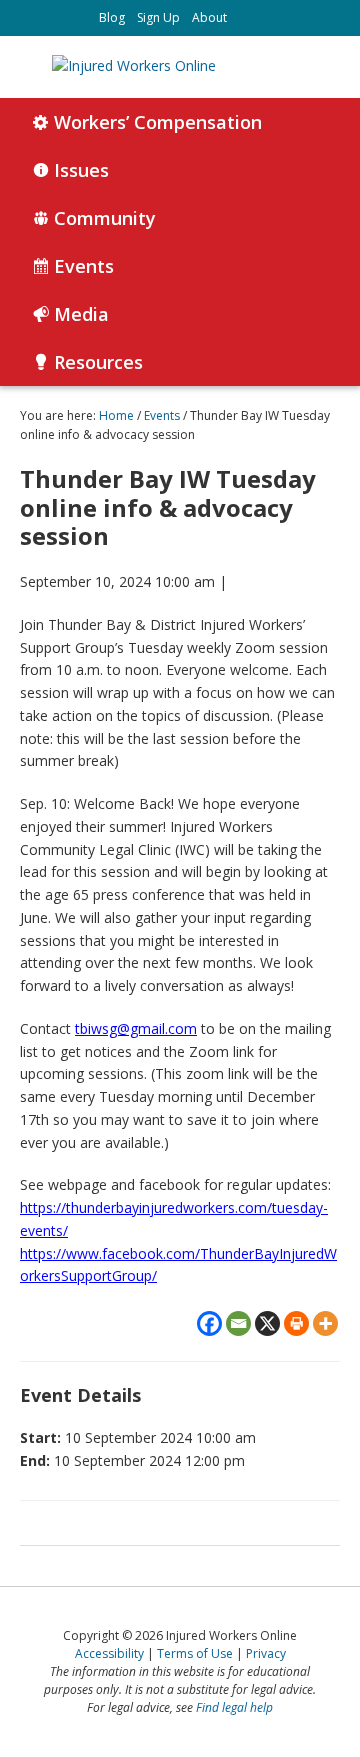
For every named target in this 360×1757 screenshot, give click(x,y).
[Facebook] (209, 1323)
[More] (325, 1323)
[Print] (296, 1323)
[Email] (238, 1323)
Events (162, 415)
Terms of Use (195, 1653)
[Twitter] (250, 18)
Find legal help (234, 1707)
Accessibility (109, 1653)
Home (116, 415)
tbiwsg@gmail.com (136, 1028)
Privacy (266, 1653)
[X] (267, 1323)
